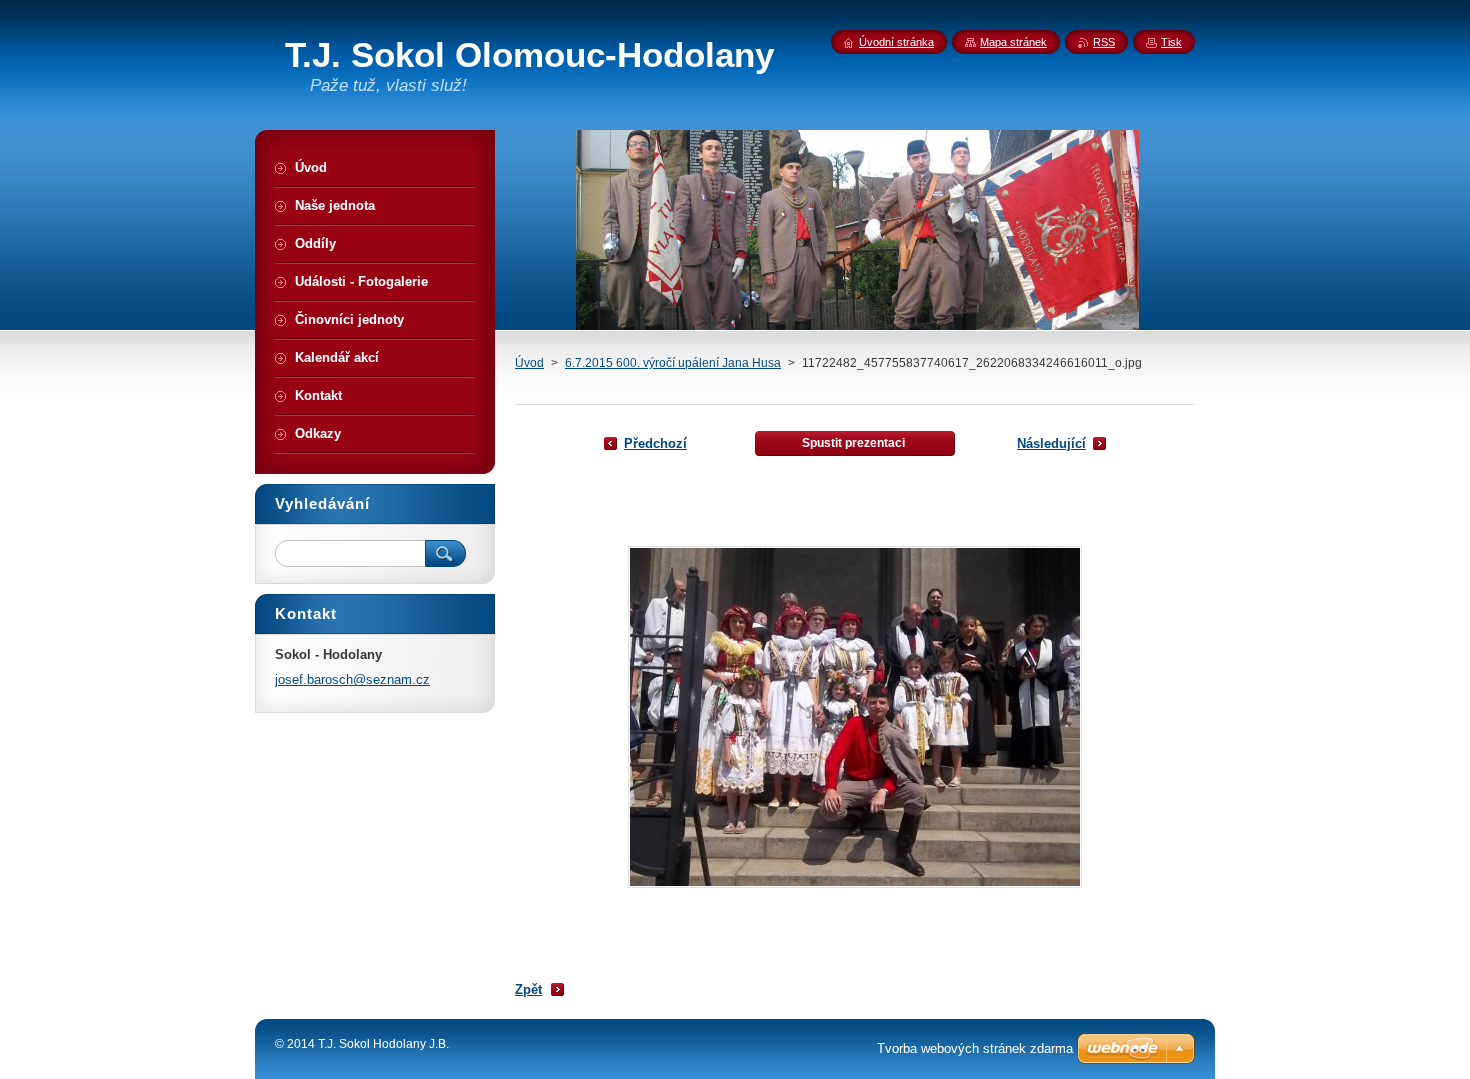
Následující (1051, 443)
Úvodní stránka (896, 42)
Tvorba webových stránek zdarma (975, 1048)
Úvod (529, 363)
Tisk (1171, 42)
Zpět (528, 989)
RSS (1104, 42)
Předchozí (655, 443)
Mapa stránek (1013, 42)
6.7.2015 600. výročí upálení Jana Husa (673, 363)
